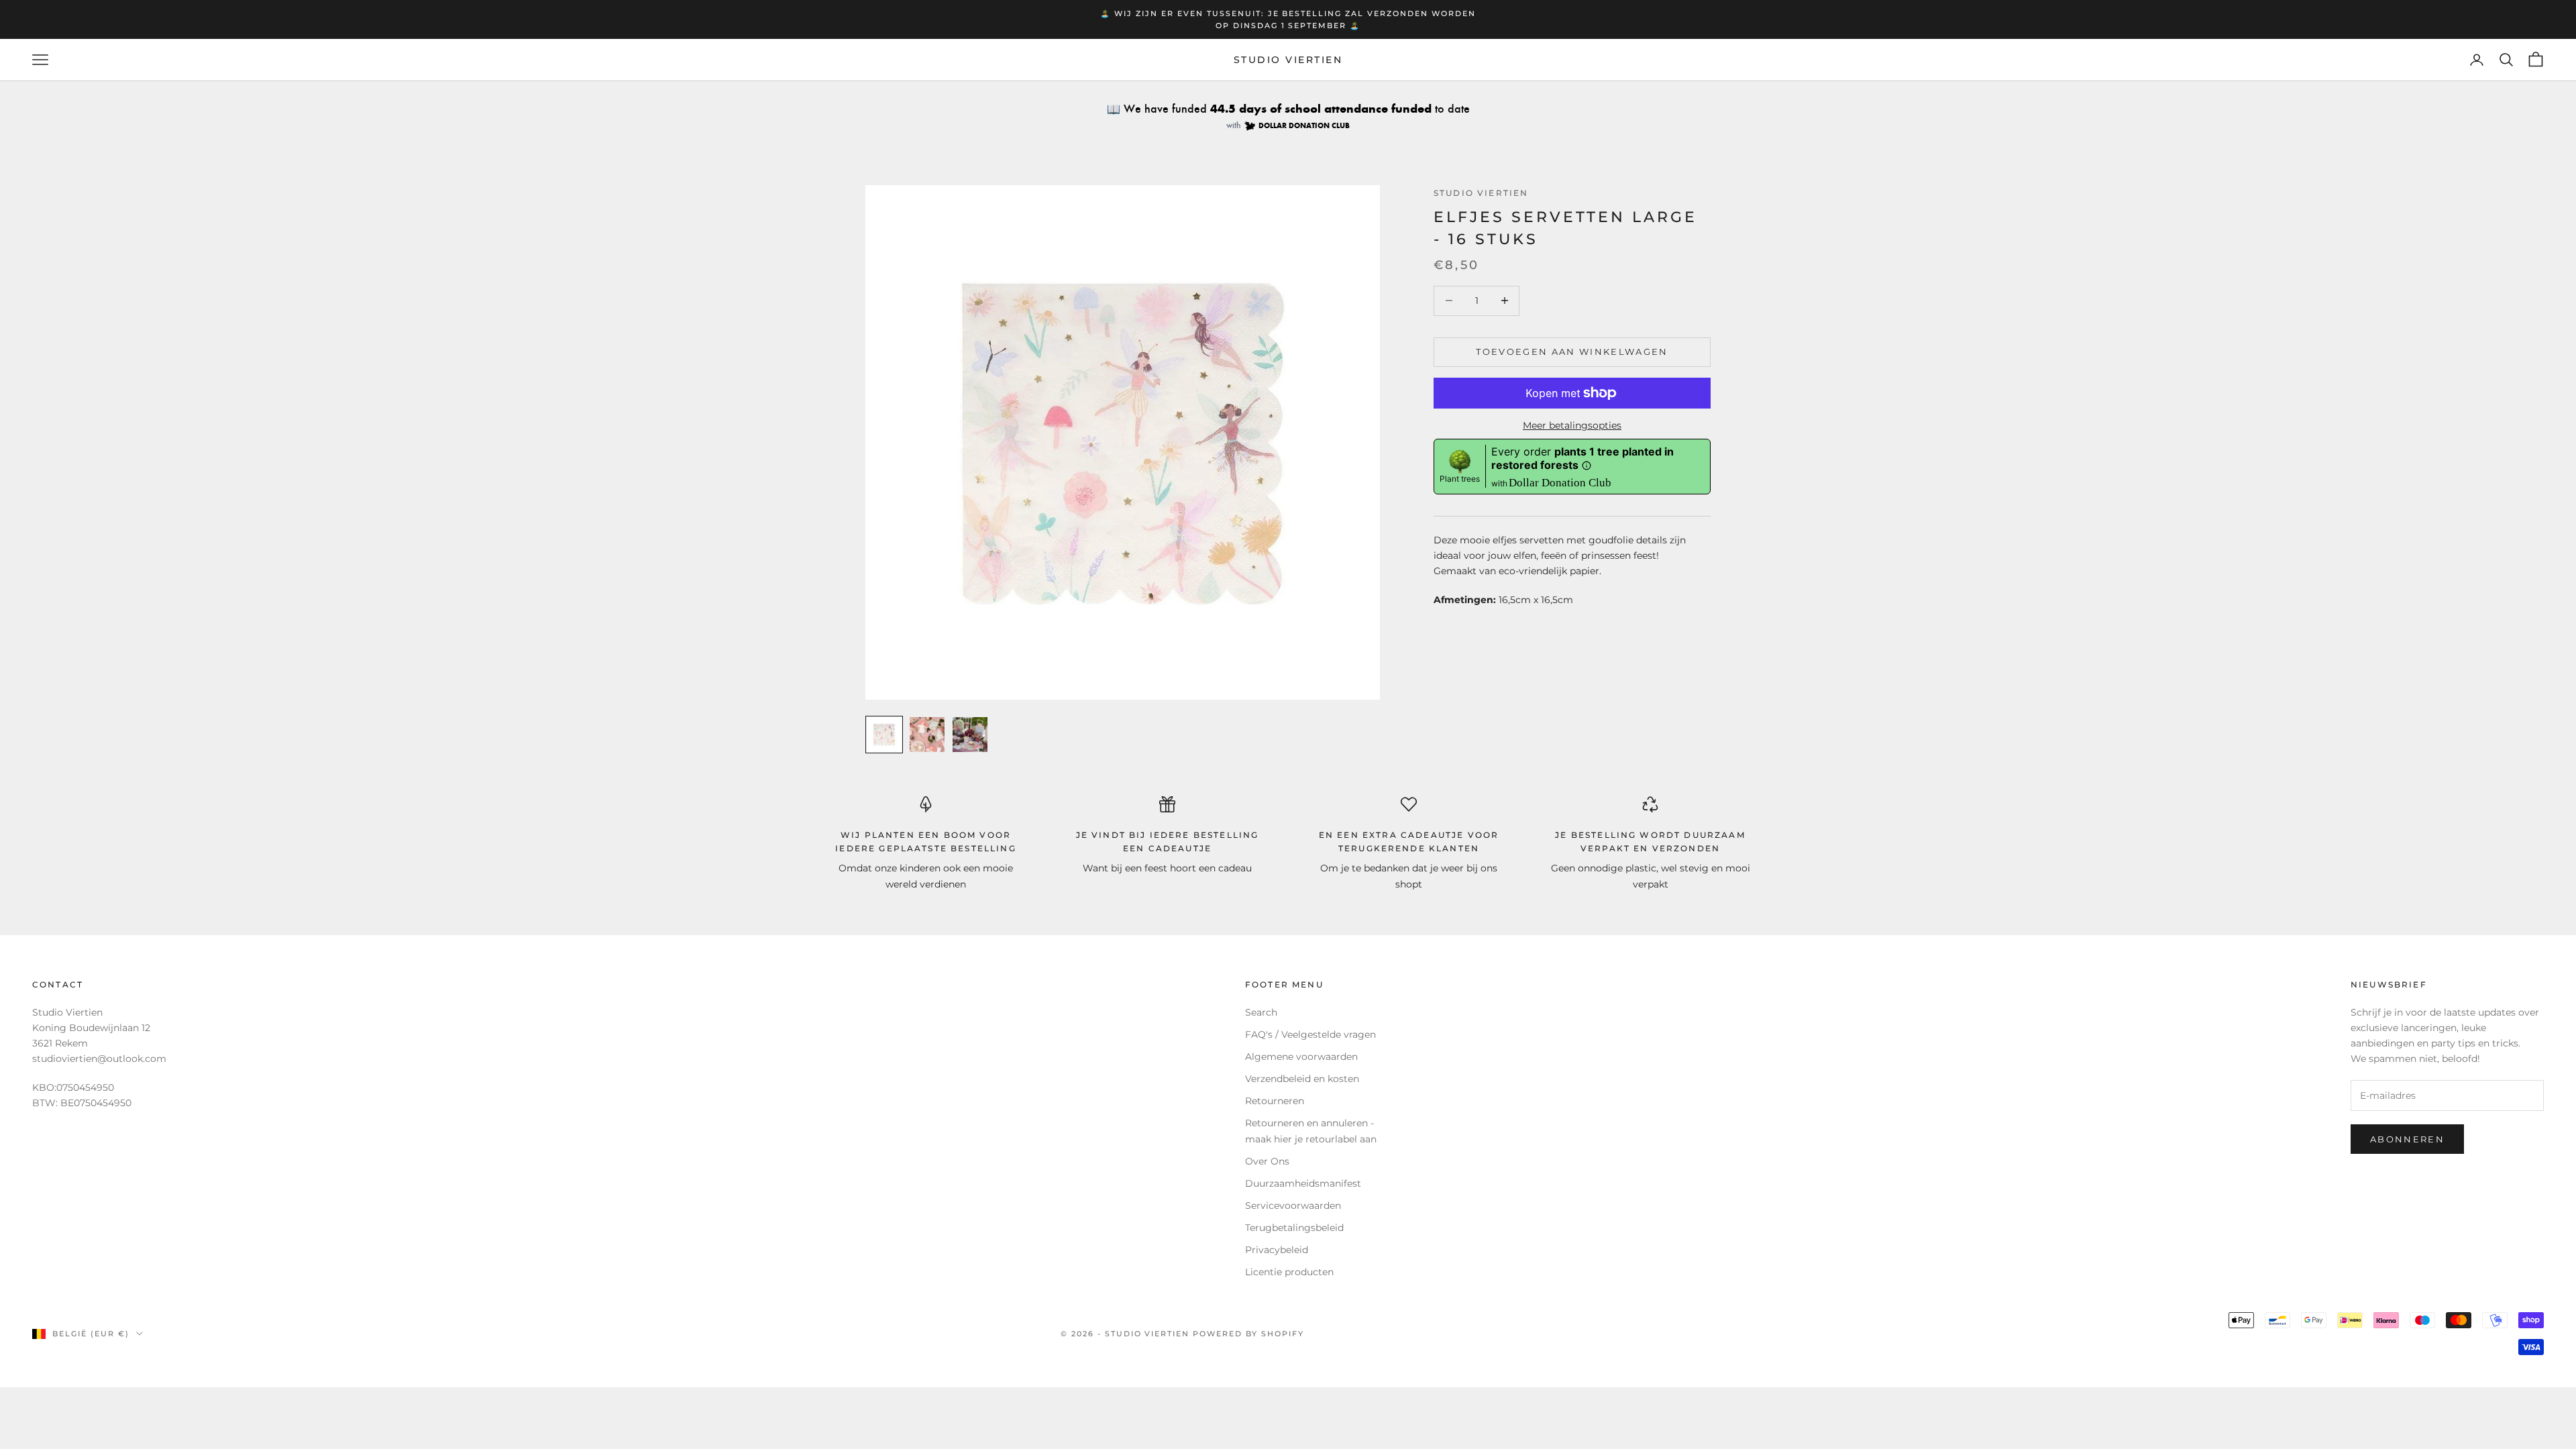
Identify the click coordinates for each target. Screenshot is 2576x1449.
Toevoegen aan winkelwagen (1572, 352)
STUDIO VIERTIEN (1481, 193)
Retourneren (1275, 1101)
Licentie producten (1289, 1272)
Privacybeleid (1277, 1250)
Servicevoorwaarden (1293, 1205)
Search (1261, 1012)
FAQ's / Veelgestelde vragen (1310, 1034)
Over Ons (1267, 1161)
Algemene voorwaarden (1301, 1057)
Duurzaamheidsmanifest (1303, 1183)
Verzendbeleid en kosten (1302, 1079)
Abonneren (2407, 1139)
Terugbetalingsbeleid (1294, 1228)
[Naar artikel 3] (970, 735)
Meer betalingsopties (1572, 425)
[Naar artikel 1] (884, 735)
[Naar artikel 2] (927, 735)
